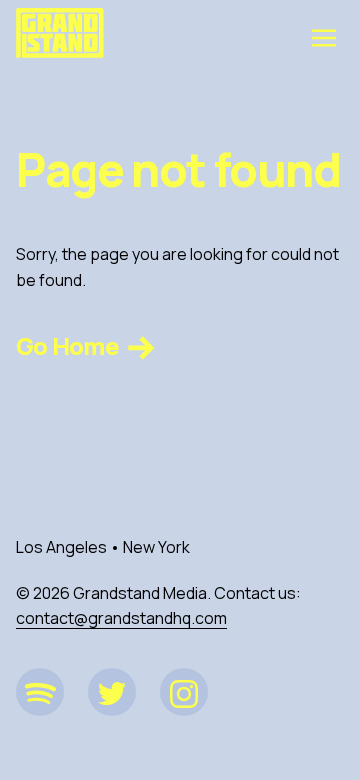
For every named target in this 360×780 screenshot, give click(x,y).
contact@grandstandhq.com (121, 618)
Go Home (69, 345)
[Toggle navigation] (324, 37)
